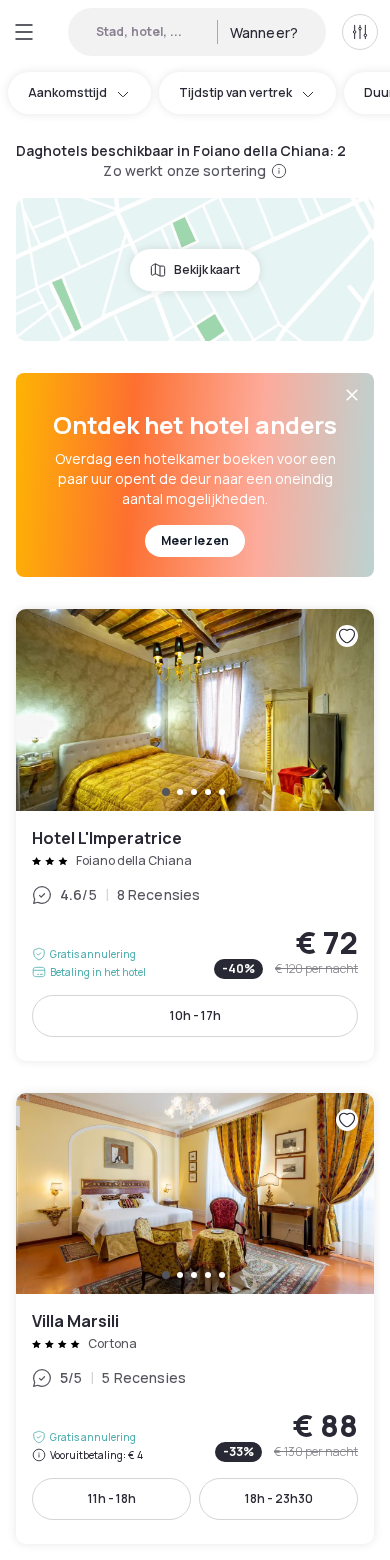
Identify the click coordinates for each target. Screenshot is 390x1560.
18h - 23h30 (279, 1498)
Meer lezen (195, 540)
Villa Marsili (195, 1318)
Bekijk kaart (207, 269)
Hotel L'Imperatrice (195, 834)
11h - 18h (112, 1498)
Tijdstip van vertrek (235, 92)
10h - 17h (195, 1015)
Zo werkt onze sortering (184, 170)
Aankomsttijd (67, 92)
